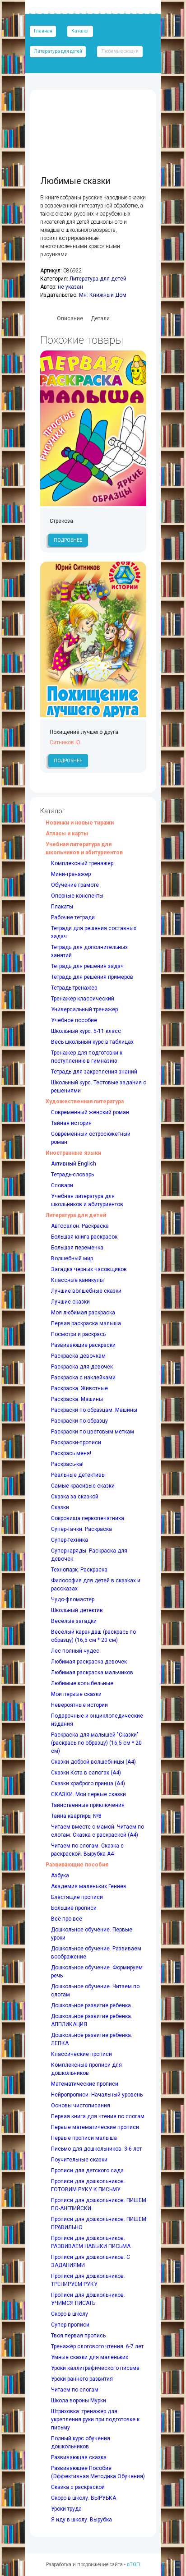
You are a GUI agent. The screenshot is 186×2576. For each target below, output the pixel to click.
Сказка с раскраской (78, 2487)
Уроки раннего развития (82, 2379)
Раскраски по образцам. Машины (94, 1410)
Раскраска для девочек (82, 1367)
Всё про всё (67, 1919)
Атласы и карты (67, 834)
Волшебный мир (72, 1258)
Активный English (74, 1164)
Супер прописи (70, 2325)
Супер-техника (70, 1540)
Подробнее (68, 540)
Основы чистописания (81, 2106)
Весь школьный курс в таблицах (92, 1042)
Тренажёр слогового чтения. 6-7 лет (97, 2346)
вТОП (133, 2564)
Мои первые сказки (76, 1694)
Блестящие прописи (77, 1897)
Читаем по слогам (75, 2390)
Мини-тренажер (71, 874)
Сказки (60, 1507)
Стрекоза (61, 521)
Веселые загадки (74, 1621)
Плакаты (62, 907)
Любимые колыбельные (82, 1683)
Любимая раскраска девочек (89, 1662)
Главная (43, 31)
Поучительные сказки (79, 2160)
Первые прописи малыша (84, 2138)
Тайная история (71, 1123)
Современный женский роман (90, 1112)
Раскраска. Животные (79, 1388)
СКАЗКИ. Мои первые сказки (88, 1794)
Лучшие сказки (70, 1302)
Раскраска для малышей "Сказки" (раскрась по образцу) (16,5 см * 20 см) (96, 1743)
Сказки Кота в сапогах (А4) (86, 1773)
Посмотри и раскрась (78, 1334)
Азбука (60, 1876)
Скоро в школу (70, 2314)
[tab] (70, 319)
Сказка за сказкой (75, 1497)
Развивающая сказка (79, 2457)
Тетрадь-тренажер (74, 988)
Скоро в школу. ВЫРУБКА (84, 2498)
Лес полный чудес (75, 1651)
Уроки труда (66, 2509)
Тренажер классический (83, 999)
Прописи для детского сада (87, 2170)
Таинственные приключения (88, 1805)
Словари (62, 1185)
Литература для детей (58, 51)
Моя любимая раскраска (83, 1313)
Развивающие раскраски (83, 1345)
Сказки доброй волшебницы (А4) (93, 1762)
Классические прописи (81, 2054)
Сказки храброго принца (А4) (88, 1783)
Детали (100, 318)
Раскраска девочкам (78, 1356)
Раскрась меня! (71, 1453)
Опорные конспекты (77, 896)
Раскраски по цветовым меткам (93, 1432)
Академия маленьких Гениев (89, 1886)
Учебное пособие (74, 1020)
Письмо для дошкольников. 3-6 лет (96, 2149)
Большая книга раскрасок (84, 1237)
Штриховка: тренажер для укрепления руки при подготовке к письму (95, 2419)
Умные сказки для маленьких (90, 2357)
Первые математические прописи (95, 2127)
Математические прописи (85, 2084)
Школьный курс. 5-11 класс (86, 1031)
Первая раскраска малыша (86, 1323)
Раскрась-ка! (67, 1464)
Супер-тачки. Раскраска (81, 1529)
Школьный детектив (77, 1610)
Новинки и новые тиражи (80, 823)
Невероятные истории (79, 1705)
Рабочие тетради (73, 917)
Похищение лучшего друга (84, 732)
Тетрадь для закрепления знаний (94, 1072)
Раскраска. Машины (77, 1399)
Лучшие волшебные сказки (86, 1291)
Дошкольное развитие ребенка (91, 2005)
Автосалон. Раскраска (80, 1226)
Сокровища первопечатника (88, 1518)
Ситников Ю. (65, 742)
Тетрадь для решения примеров (92, 977)
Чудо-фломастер (73, 1599)
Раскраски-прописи (76, 1442)
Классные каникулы (77, 1280)
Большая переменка (77, 1248)
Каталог (80, 31)
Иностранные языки (73, 1153)
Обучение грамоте (75, 885)
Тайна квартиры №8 (76, 1816)
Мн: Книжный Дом (103, 295)
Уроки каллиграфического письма (95, 2368)
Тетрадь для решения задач (87, 966)
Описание (70, 318)
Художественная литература (85, 1101)
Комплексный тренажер (82, 863)
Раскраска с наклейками (83, 1378)
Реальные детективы (78, 1475)
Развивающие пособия (77, 1865)
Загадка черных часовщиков (89, 1269)
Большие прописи (74, 1908)
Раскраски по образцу (79, 1421)
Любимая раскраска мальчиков (92, 1673)
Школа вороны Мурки (79, 2401)
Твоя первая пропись (78, 2336)
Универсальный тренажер (84, 1009)
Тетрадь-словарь (72, 1175)
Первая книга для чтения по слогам (98, 2116)
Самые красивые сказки (83, 1486)
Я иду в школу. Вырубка (81, 2520)
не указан (70, 287)
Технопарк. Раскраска (79, 1570)
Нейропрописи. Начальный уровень (97, 2095)
